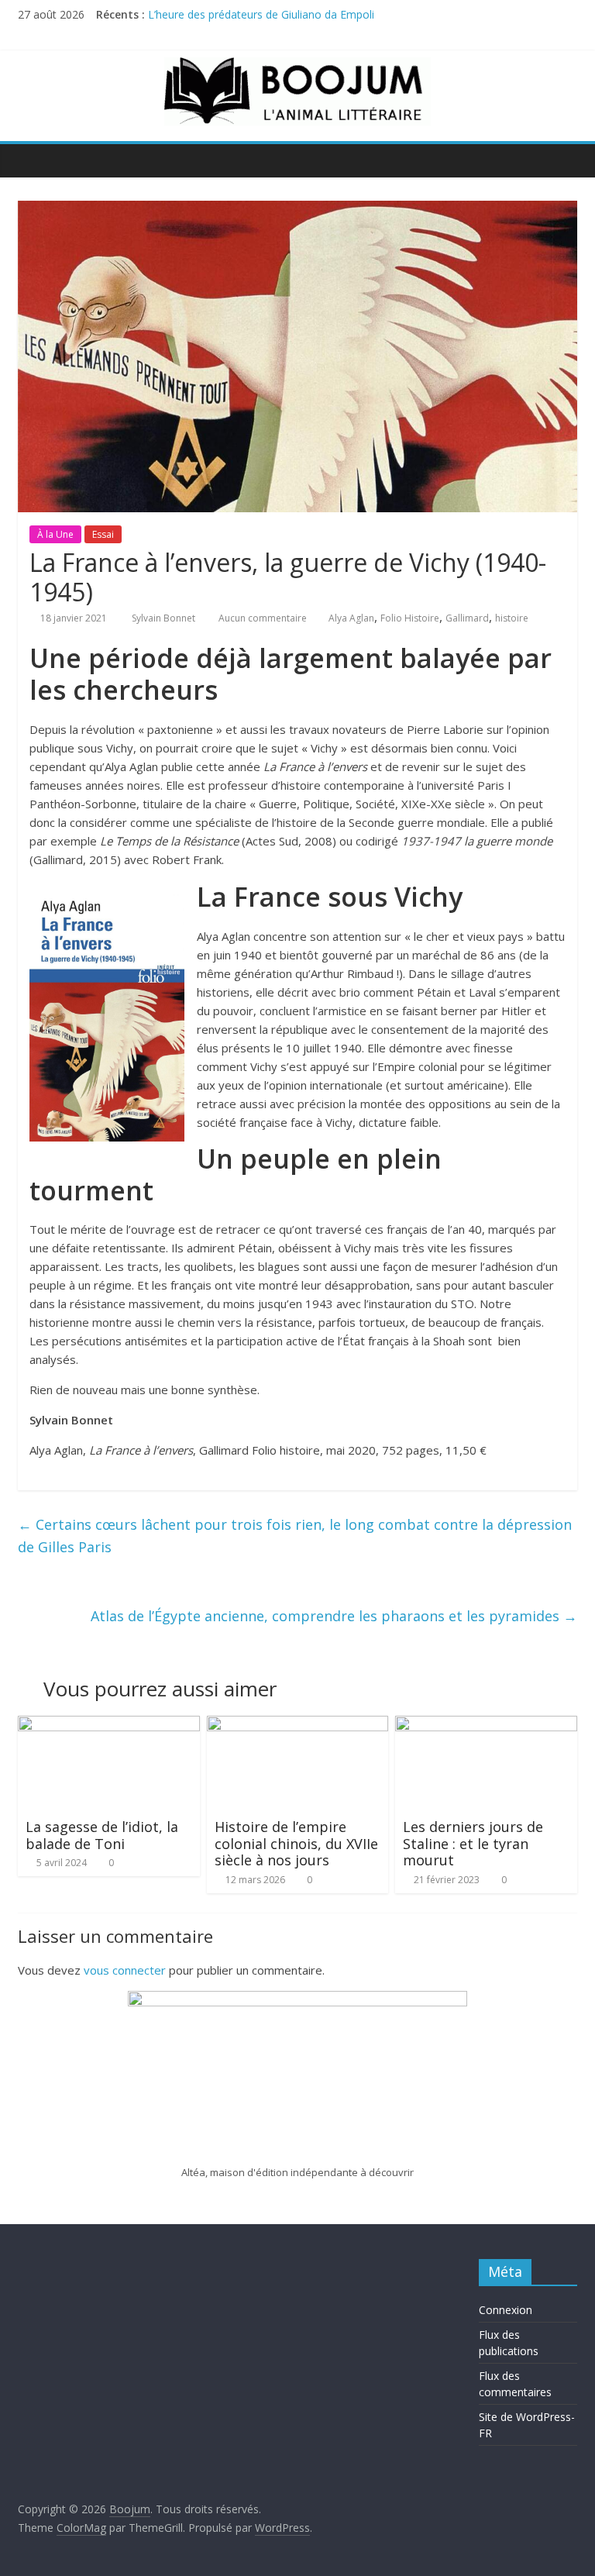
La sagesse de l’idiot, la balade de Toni (102, 1835)
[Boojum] (34, 160)
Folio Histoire (410, 618)
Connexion (506, 2310)
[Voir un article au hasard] (562, 160)
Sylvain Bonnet (165, 618)
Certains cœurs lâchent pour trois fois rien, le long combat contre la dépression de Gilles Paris (295, 1536)
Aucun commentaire (261, 618)
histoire (512, 618)
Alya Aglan (351, 618)
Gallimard (467, 618)
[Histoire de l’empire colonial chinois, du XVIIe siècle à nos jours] (298, 1725)
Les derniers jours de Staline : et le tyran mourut (473, 1843)
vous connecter (125, 1970)
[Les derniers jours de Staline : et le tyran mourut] (486, 1725)
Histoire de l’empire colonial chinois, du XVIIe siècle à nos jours (296, 1843)
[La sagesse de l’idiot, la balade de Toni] (109, 1725)
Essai (103, 534)
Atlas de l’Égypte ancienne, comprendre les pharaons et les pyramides (334, 1616)
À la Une (55, 534)
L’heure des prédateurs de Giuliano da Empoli (261, 14)
